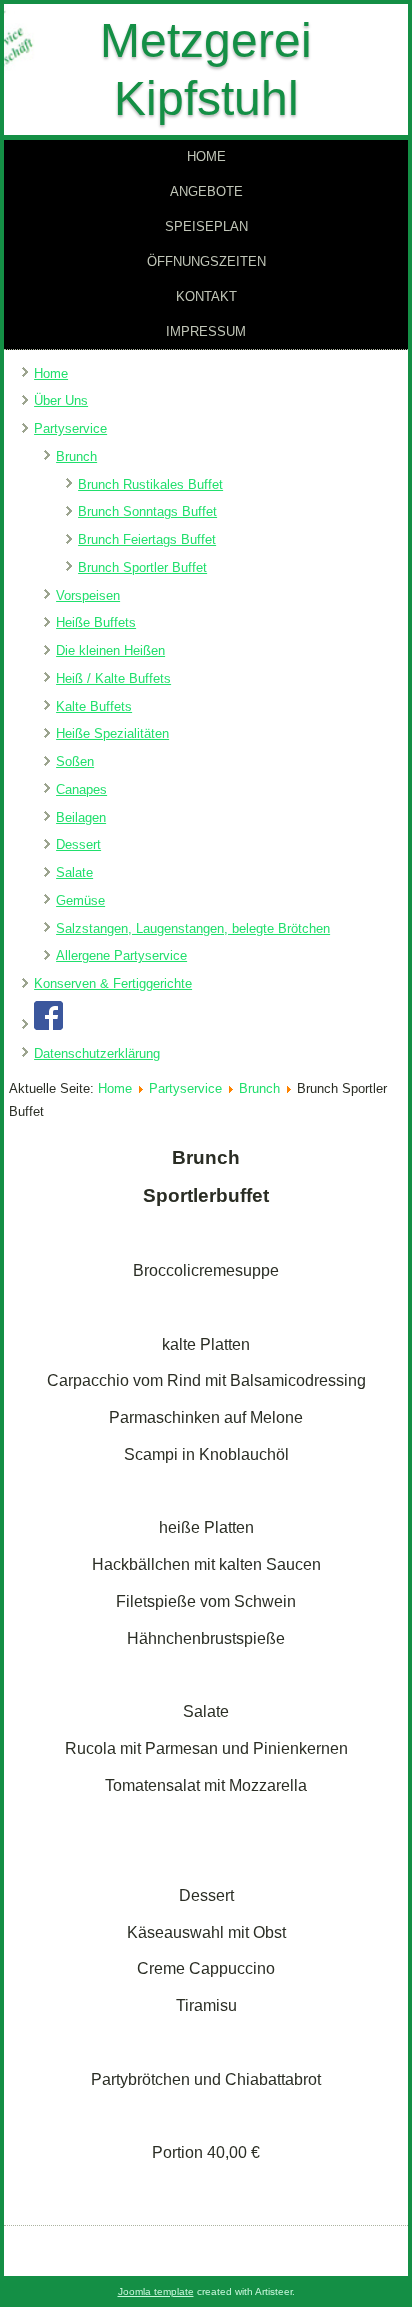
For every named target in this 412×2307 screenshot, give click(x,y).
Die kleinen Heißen (110, 650)
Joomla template (156, 2291)
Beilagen (81, 817)
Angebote (206, 191)
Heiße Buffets (96, 622)
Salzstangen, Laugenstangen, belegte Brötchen (193, 928)
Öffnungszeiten (206, 261)
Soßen (75, 761)
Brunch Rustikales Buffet (150, 484)
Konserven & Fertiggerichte (113, 983)
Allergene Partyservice (121, 955)
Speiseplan (206, 226)
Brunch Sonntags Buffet (147, 511)
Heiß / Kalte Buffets (113, 678)
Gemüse (80, 900)
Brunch (76, 456)
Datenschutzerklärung (97, 1053)
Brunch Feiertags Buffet (147, 539)
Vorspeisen (88, 595)
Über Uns (61, 400)
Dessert (78, 844)
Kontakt (206, 296)
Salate (74, 872)
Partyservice (70, 428)
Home (206, 156)
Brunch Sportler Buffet (142, 567)
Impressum (206, 331)
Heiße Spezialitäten (112, 733)
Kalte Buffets (94, 706)
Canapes (81, 789)
